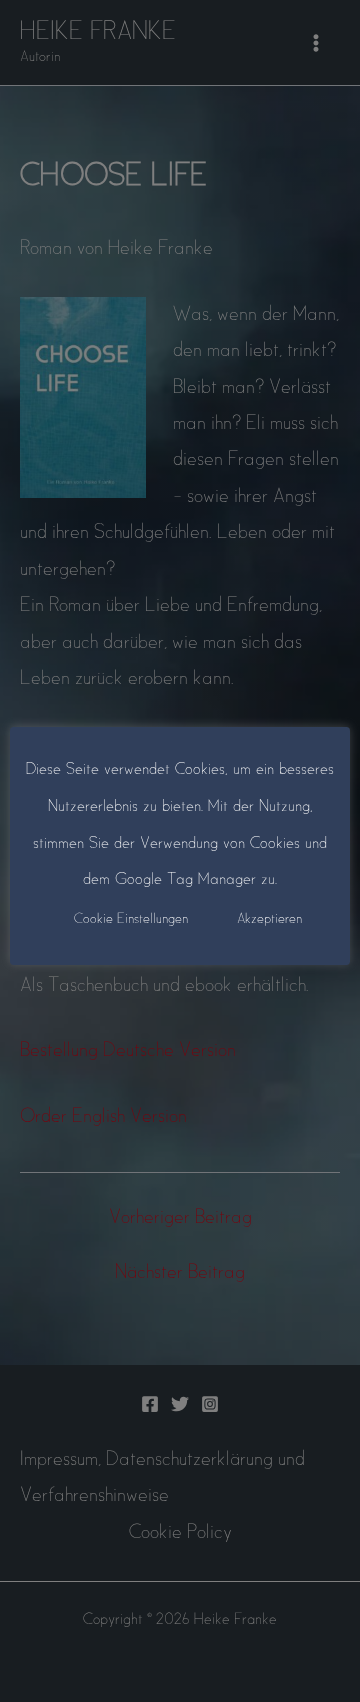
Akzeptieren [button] (269, 919)
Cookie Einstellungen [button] (131, 919)
